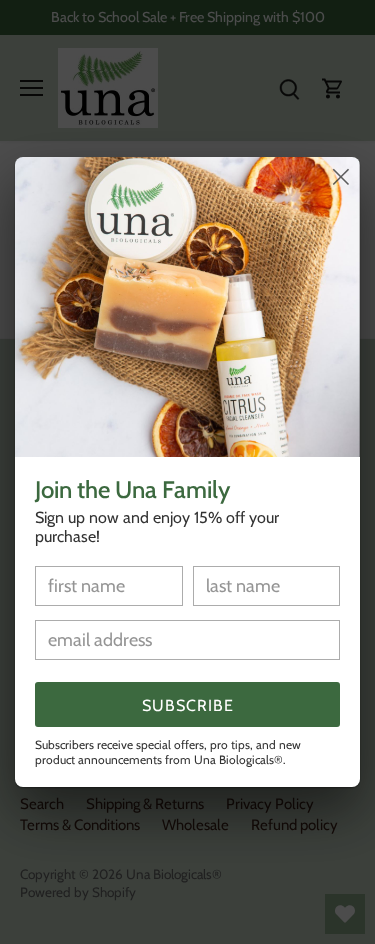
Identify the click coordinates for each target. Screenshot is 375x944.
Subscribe (188, 705)
